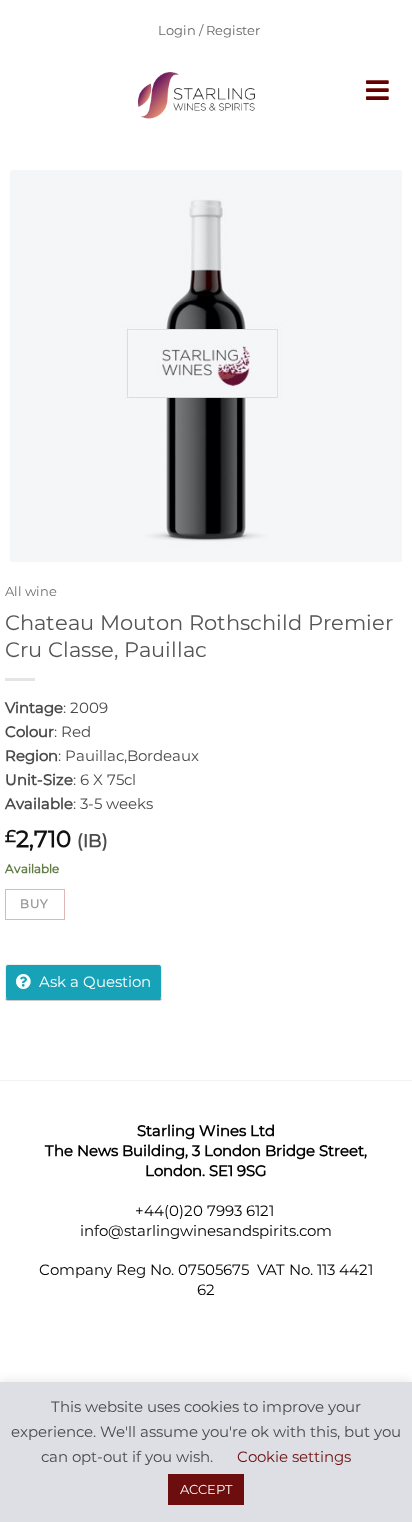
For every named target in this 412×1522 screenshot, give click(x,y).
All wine (31, 591)
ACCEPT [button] (206, 1489)
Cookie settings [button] (294, 1456)
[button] (379, 90)
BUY (34, 903)
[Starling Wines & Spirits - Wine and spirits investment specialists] (199, 95)
